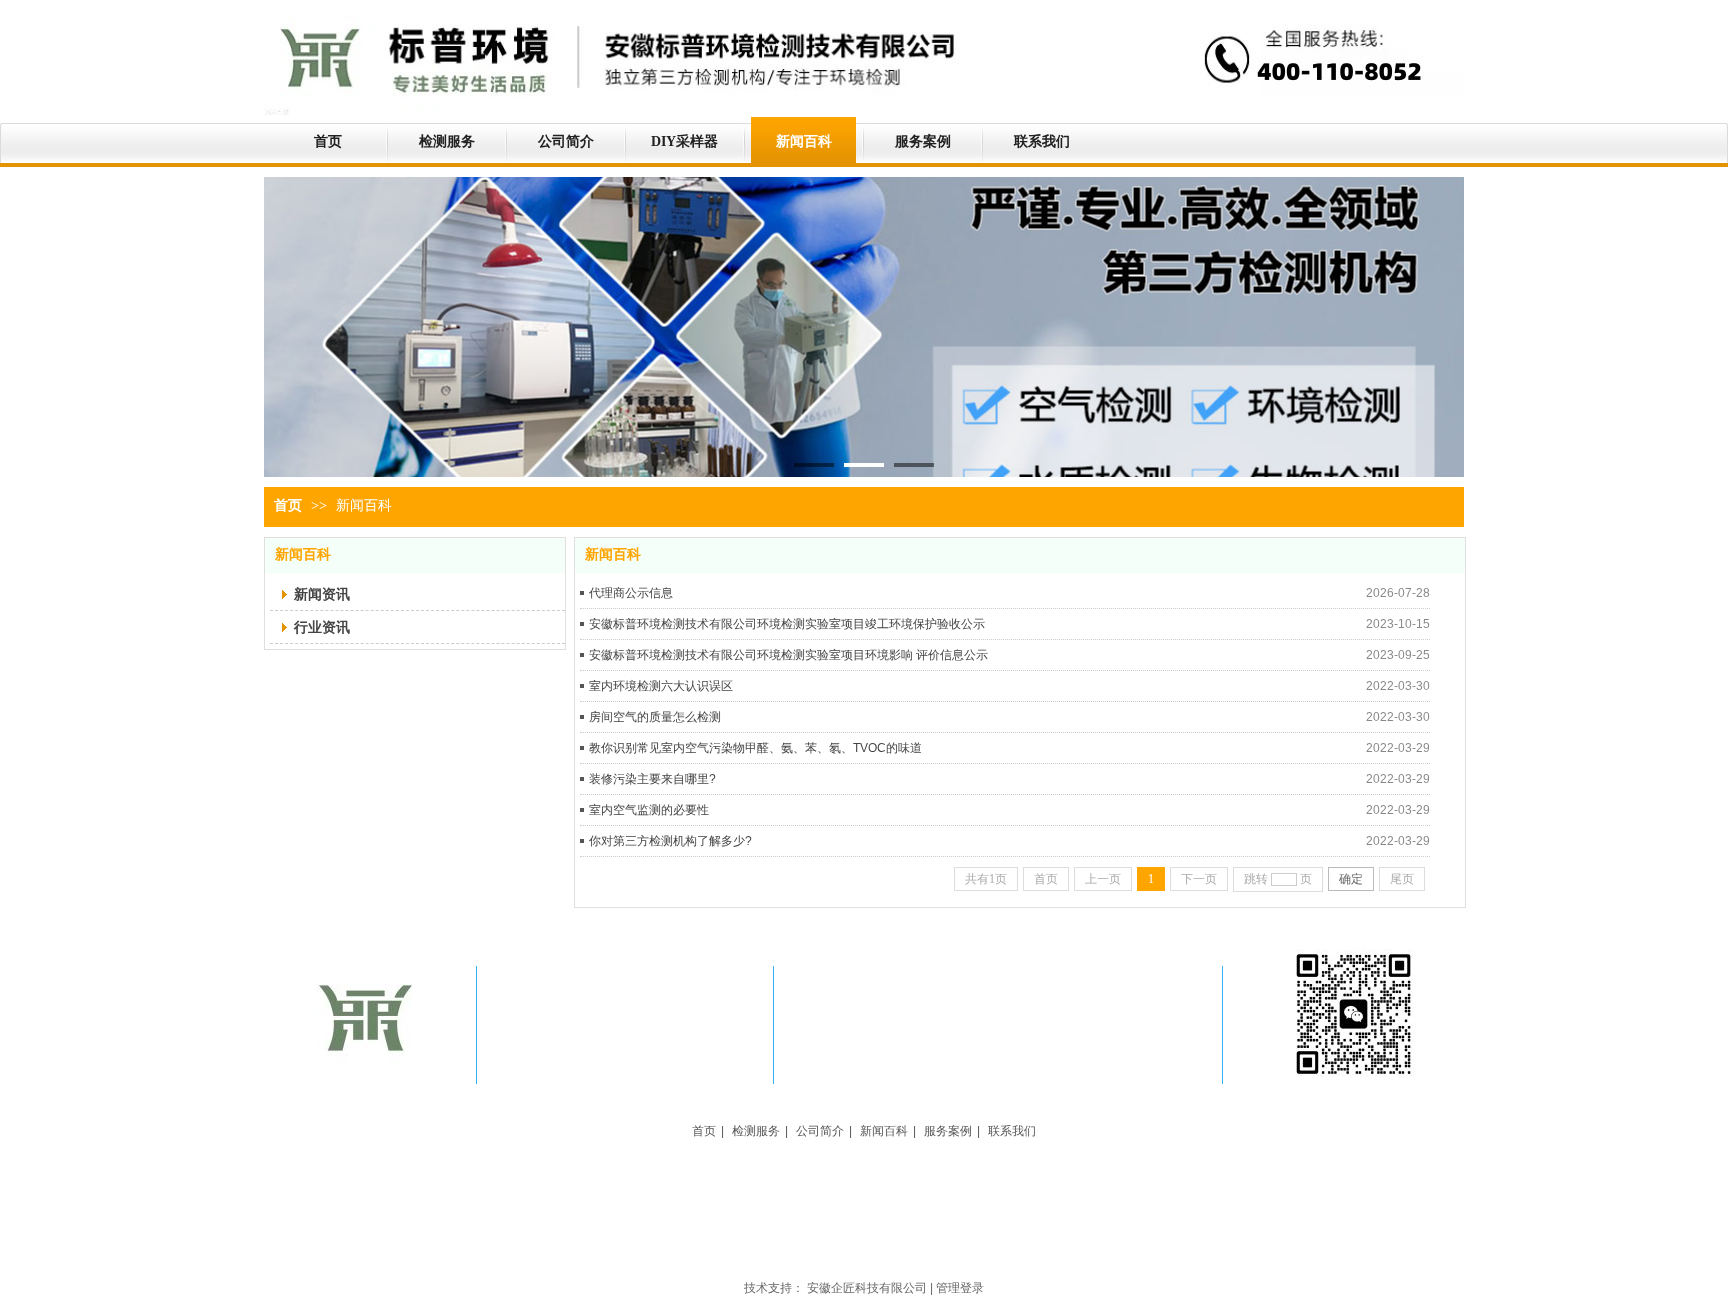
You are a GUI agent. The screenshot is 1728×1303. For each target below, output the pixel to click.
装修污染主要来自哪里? (652, 779)
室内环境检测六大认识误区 (661, 686)
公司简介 (820, 1131)
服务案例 (948, 1131)
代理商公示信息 (631, 593)
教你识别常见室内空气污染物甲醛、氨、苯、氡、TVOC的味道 (755, 748)
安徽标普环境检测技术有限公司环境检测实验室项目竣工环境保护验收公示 (787, 624)
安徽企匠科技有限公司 (867, 1288)
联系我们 (1012, 1131)
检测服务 (756, 1131)
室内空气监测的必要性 (649, 810)
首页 (288, 505)
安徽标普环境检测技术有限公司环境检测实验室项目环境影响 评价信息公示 (788, 655)
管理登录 (960, 1288)
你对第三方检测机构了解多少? (670, 841)
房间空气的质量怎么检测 (655, 717)
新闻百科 (364, 505)
